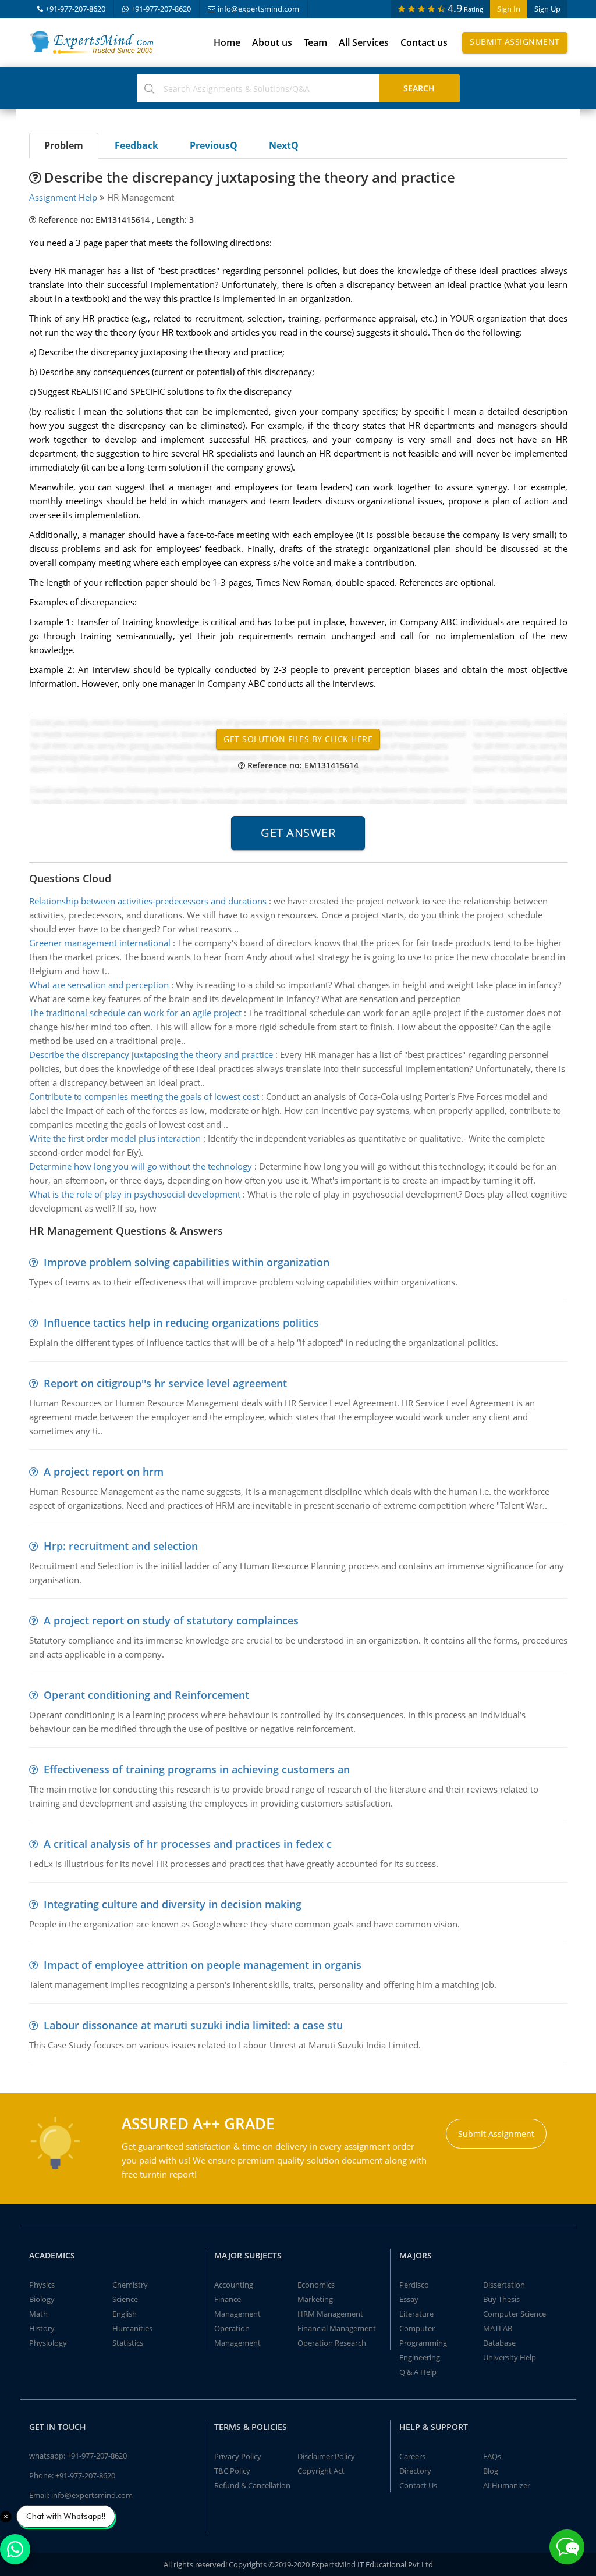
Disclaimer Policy (326, 2456)
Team (315, 42)
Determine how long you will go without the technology (141, 1166)
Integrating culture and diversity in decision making (173, 1904)
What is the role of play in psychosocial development (135, 1194)
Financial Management (337, 2328)
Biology (42, 2299)
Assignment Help (63, 197)
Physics (42, 2285)
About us (272, 42)
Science (125, 2299)
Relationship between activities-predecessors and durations (148, 901)
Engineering (420, 2357)
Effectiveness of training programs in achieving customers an (197, 1769)
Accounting (234, 2285)
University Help (510, 2357)
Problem (64, 145)
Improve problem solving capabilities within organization (187, 1262)
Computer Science (515, 2314)
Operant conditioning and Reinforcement (146, 1695)
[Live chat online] (567, 2547)
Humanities (132, 2328)
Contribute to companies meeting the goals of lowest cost (144, 1096)
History (42, 2328)
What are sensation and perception (99, 985)
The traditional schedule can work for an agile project (135, 1013)
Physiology (48, 2343)
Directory (415, 2471)
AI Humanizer (507, 2485)
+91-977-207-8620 (75, 9)
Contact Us (418, 2485)
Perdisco (414, 2285)
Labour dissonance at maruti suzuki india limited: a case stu (193, 2025)
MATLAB (498, 2328)
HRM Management (330, 2314)
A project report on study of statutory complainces (171, 1620)
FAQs (492, 2456)
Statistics (128, 2343)
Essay (409, 2299)
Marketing (315, 2299)
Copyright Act (321, 2471)
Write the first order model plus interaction (115, 1138)
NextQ (284, 145)
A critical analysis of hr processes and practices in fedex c (188, 1844)
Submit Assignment (515, 42)
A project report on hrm (104, 1472)
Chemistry (130, 2285)
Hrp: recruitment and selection (121, 1546)
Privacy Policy (238, 2456)
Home (227, 42)
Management (237, 2314)
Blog (491, 2471)
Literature (416, 2314)
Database (499, 2343)
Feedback (136, 145)
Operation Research (332, 2343)
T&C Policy (232, 2471)
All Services (364, 42)
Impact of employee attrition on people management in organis (203, 1965)
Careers (412, 2456)
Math (38, 2314)
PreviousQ (214, 145)
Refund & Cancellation (252, 2485)
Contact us (424, 42)
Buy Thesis (501, 2299)
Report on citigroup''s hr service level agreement (165, 1383)
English (125, 2314)
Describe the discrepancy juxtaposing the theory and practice (151, 1054)
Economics (316, 2285)
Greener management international (100, 943)
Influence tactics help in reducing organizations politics (181, 1323)
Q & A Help (418, 2372)
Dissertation (504, 2285)
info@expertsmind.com (258, 9)
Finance (228, 2299)
